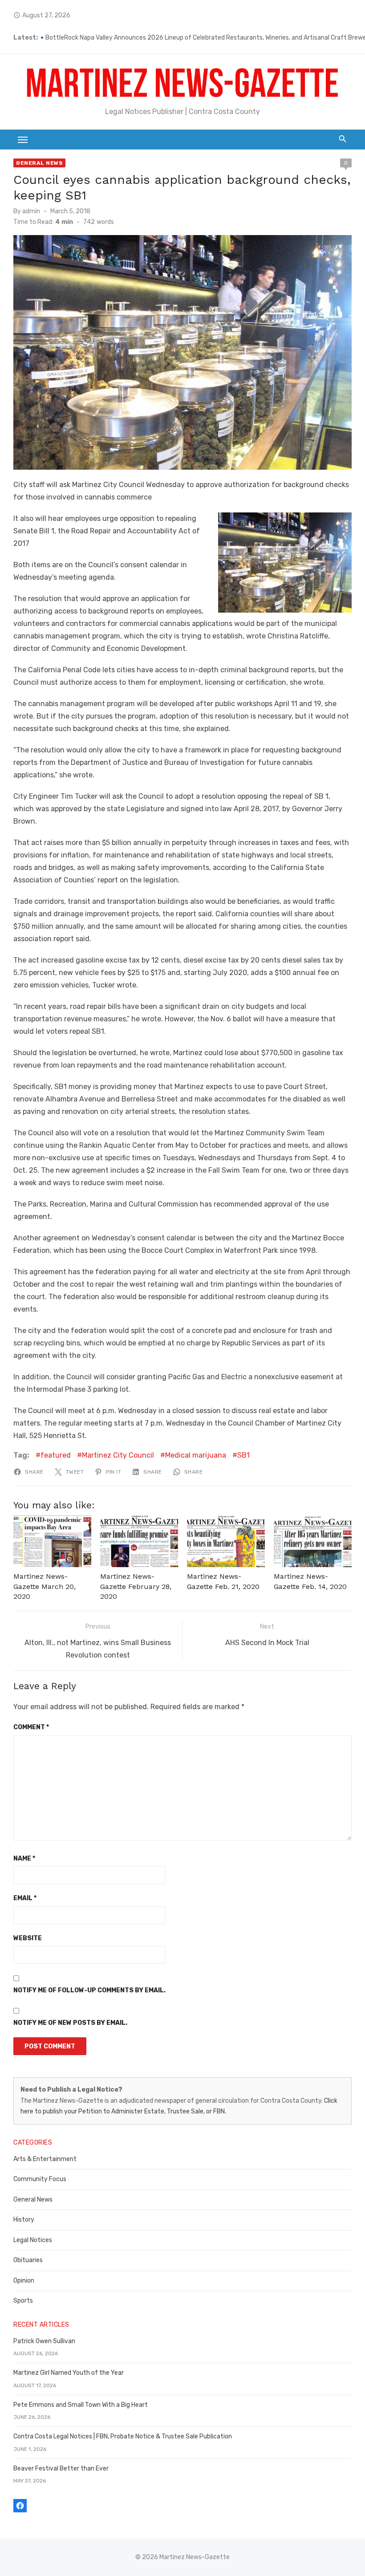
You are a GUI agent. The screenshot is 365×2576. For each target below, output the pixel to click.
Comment (31, 1727)
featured (56, 1455)
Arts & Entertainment (45, 2159)
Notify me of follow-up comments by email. (89, 1990)
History (24, 2220)
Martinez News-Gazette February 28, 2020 (136, 1586)
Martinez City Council (118, 1455)
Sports (23, 2301)
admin (31, 211)
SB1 (243, 1455)
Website (28, 1938)
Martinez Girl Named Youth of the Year (69, 2373)
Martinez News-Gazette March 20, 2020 (45, 1586)
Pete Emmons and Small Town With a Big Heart (81, 2405)
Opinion (24, 2281)
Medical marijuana (196, 1455)
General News (39, 163)
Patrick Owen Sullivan (44, 2341)
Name (24, 1859)
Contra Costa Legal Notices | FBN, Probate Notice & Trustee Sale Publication (123, 2436)
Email (25, 1898)
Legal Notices (33, 2240)
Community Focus (40, 2179)
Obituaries (28, 2260)
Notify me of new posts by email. (70, 2023)
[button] (285, 563)
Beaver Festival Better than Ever (61, 2468)
